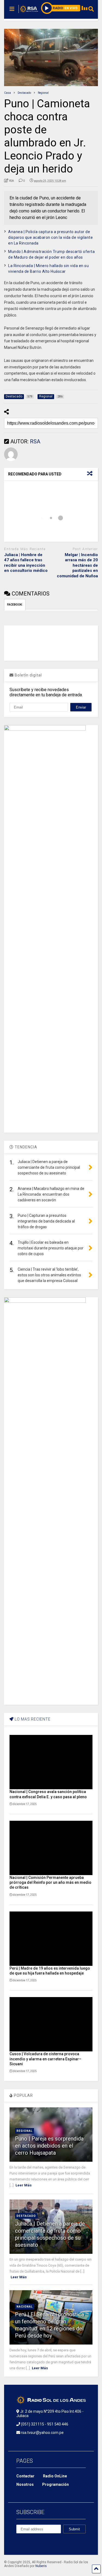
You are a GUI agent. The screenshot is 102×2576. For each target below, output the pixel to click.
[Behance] (18, 2543)
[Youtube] (69, 2543)
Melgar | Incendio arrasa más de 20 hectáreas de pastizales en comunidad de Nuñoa (77, 565)
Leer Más (24, 2185)
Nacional (25, 2307)
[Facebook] (31, 2543)
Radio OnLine (55, 2476)
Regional (24, 2131)
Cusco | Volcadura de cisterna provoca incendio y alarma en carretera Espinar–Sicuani (45, 2059)
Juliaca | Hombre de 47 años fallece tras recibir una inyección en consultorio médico (26, 563)
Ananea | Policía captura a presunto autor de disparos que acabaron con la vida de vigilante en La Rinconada (50, 237)
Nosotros (25, 2484)
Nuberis (41, 2566)
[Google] (44, 2543)
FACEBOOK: (15, 605)
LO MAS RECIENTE (32, 1719)
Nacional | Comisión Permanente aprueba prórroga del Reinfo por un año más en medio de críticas (50, 1882)
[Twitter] (56, 2543)
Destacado (26, 2216)
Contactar (25, 2476)
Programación (55, 2484)
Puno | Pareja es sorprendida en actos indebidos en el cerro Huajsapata (49, 2146)
